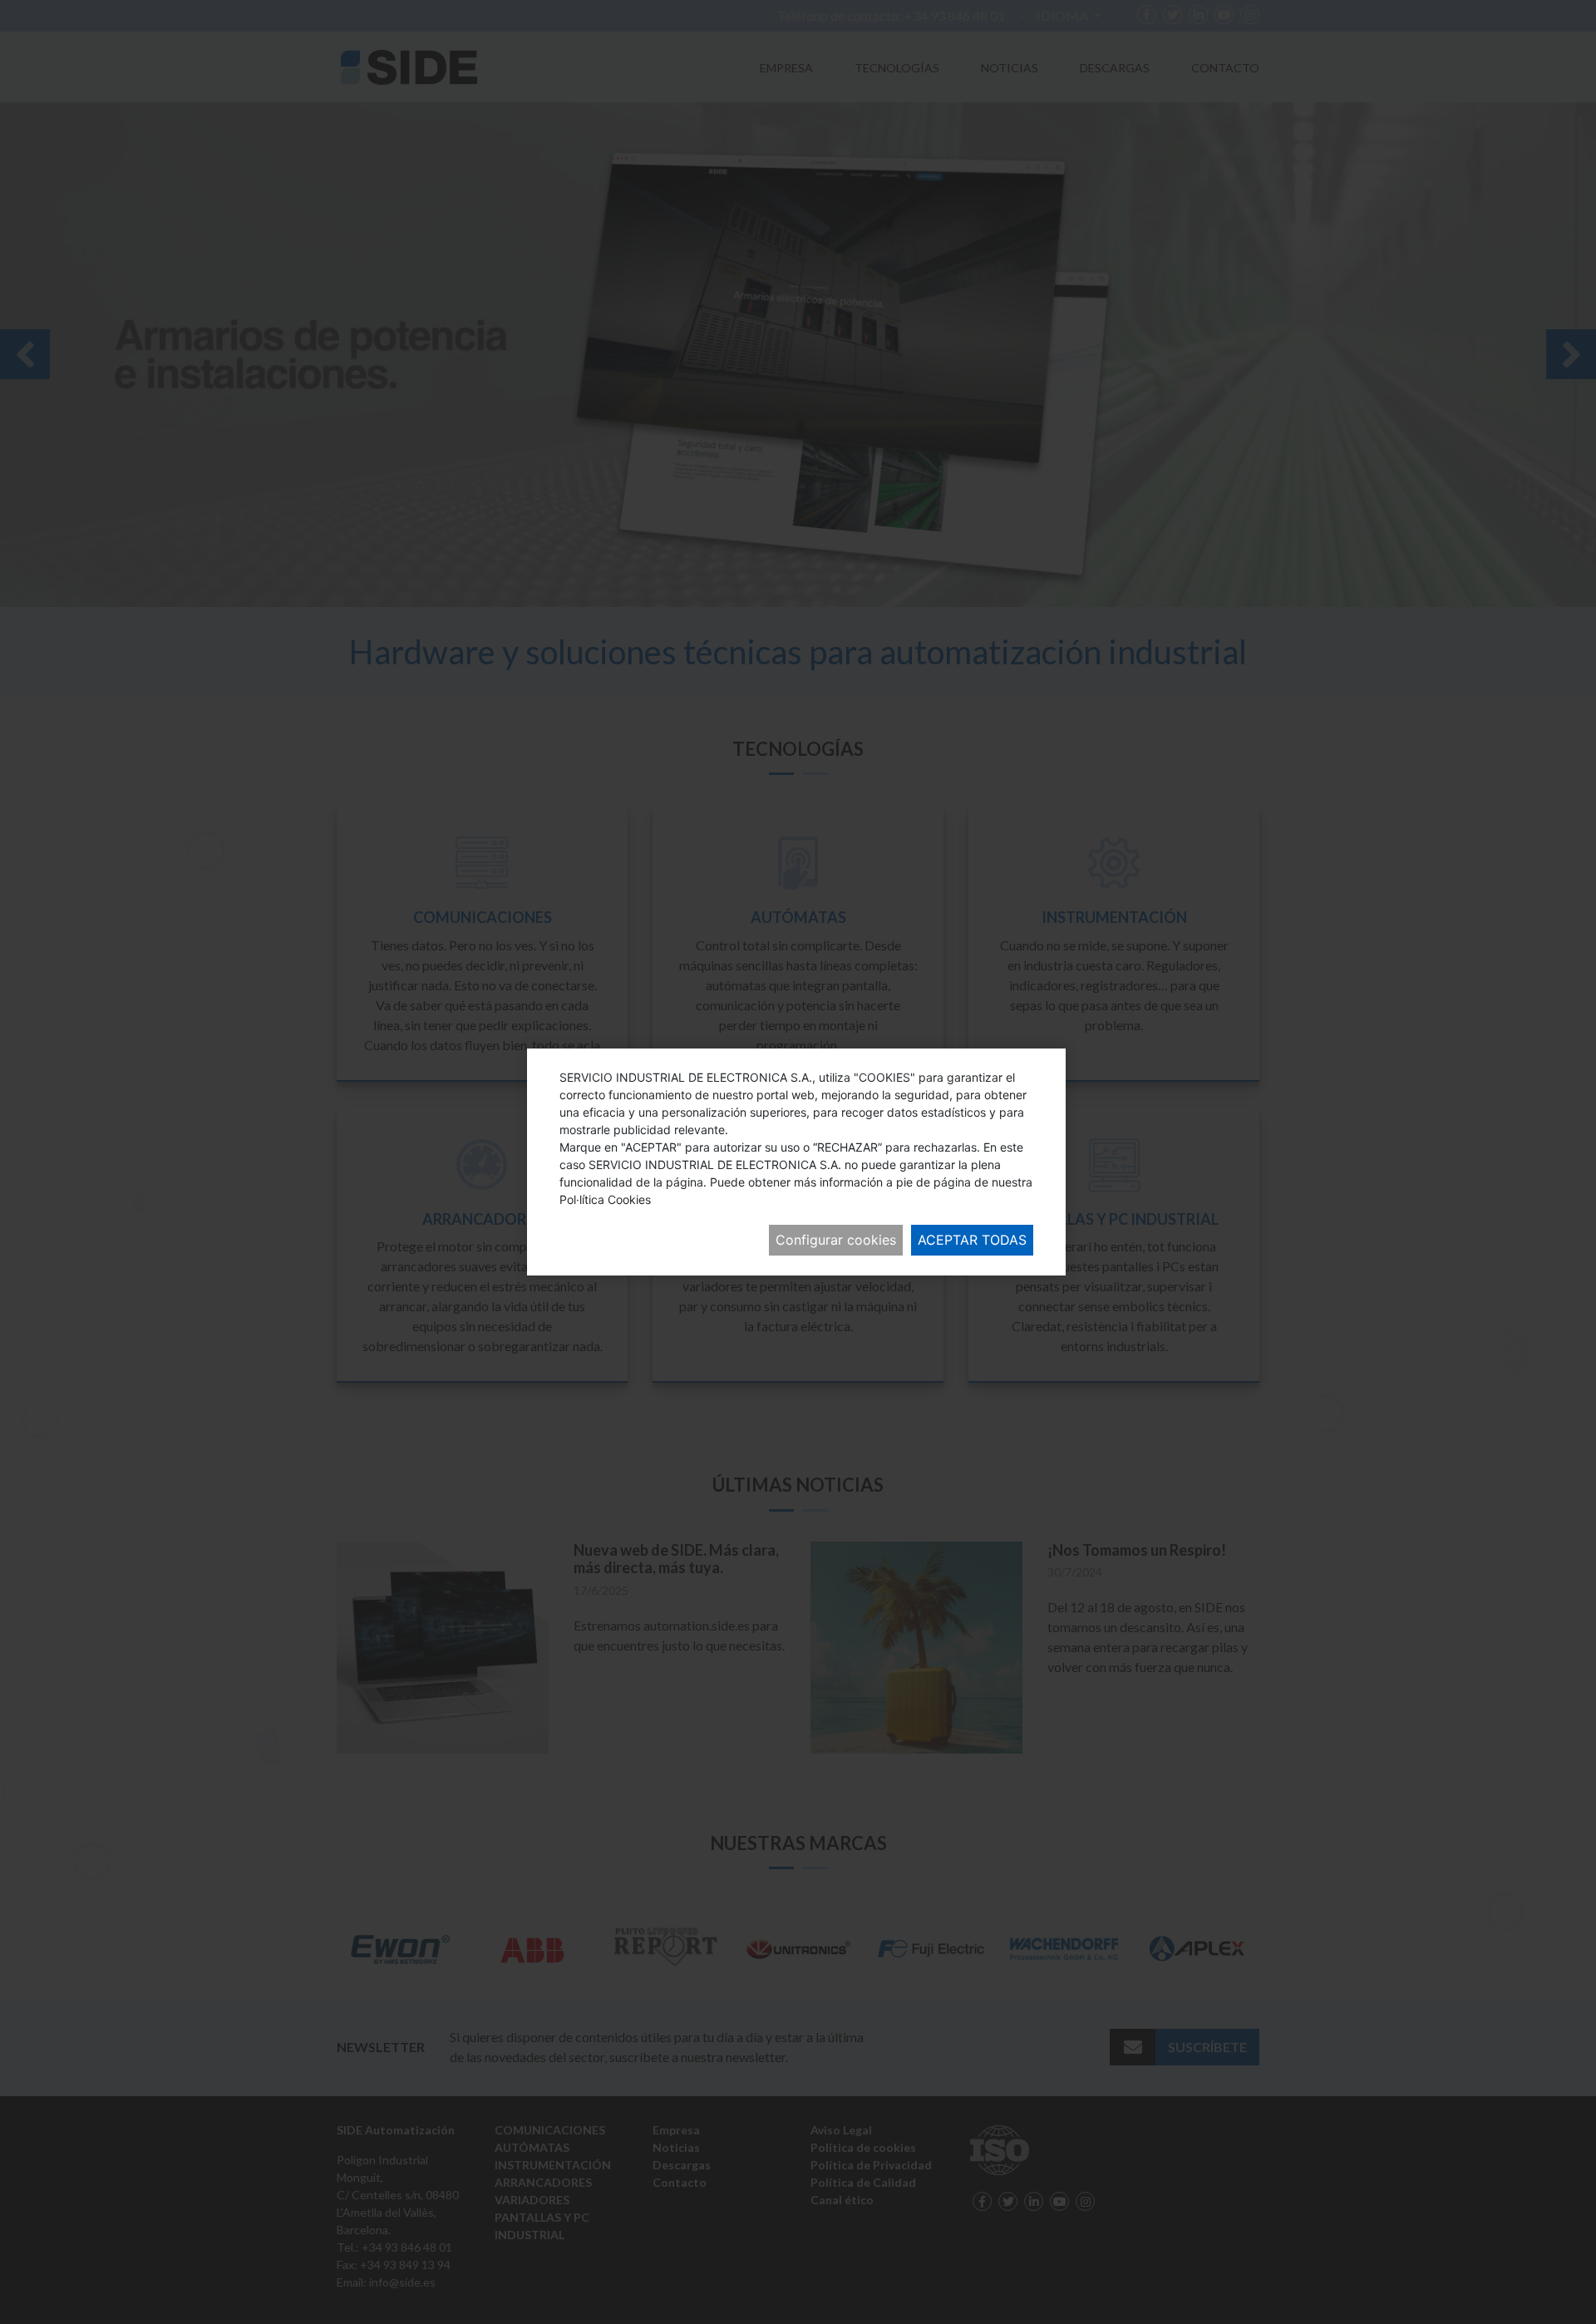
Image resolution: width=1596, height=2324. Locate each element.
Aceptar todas (972, 1240)
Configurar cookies (836, 1240)
